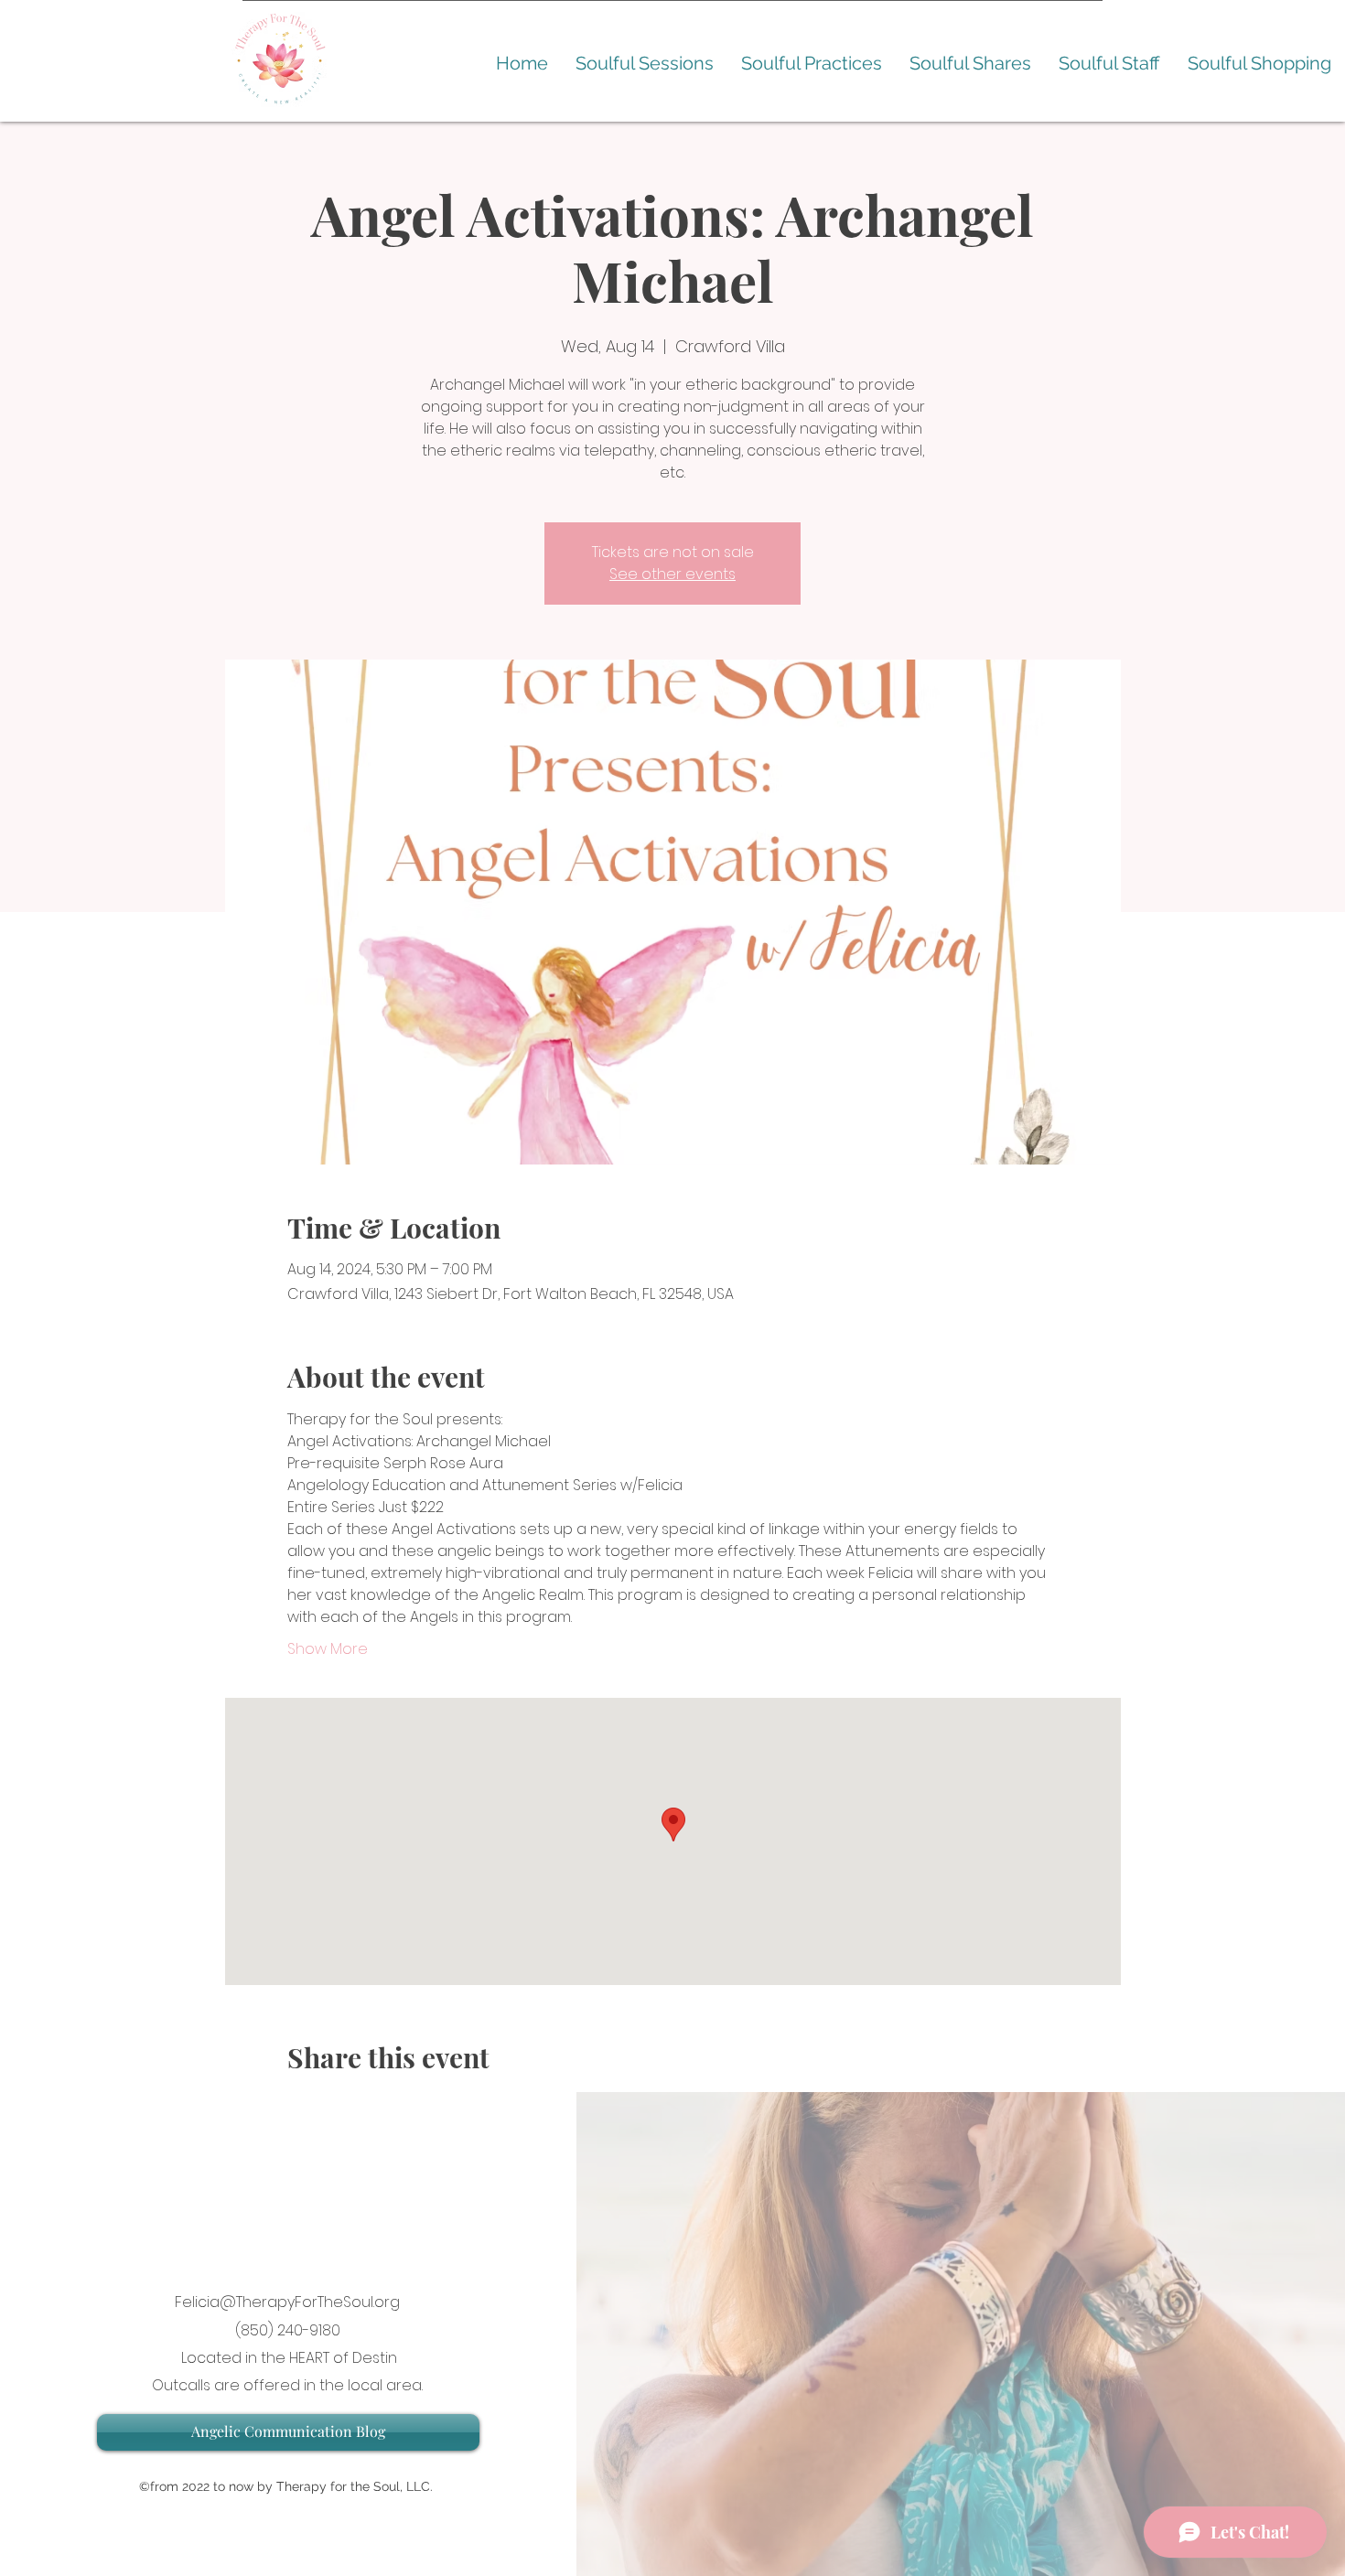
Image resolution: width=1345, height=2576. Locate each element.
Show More (328, 1649)
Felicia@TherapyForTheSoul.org (287, 2302)
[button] (645, 64)
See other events (672, 574)
